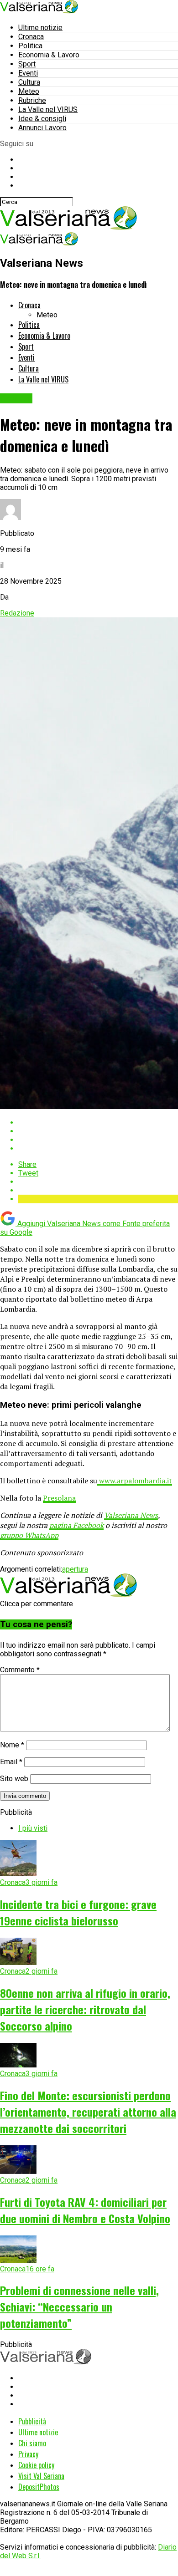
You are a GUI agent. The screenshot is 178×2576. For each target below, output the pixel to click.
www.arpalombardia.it (135, 1481)
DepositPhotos (39, 2487)
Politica (30, 46)
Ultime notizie (40, 28)
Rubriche (32, 100)
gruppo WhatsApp (29, 1535)
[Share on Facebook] (98, 1123)
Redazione (17, 613)
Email (11, 1762)
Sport (27, 64)
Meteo (29, 91)
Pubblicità (32, 2421)
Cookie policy (36, 2465)
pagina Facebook (76, 1525)
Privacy (28, 2454)
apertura (75, 1569)
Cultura (29, 82)
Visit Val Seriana (41, 2476)
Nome (12, 1745)
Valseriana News (131, 1515)
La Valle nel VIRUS (48, 109)
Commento (20, 1670)
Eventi (28, 73)
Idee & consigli (42, 119)
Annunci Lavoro (42, 128)
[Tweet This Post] (98, 1131)
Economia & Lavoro (49, 55)
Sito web (14, 1779)
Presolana (59, 1498)
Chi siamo (32, 2443)
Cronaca (31, 37)
